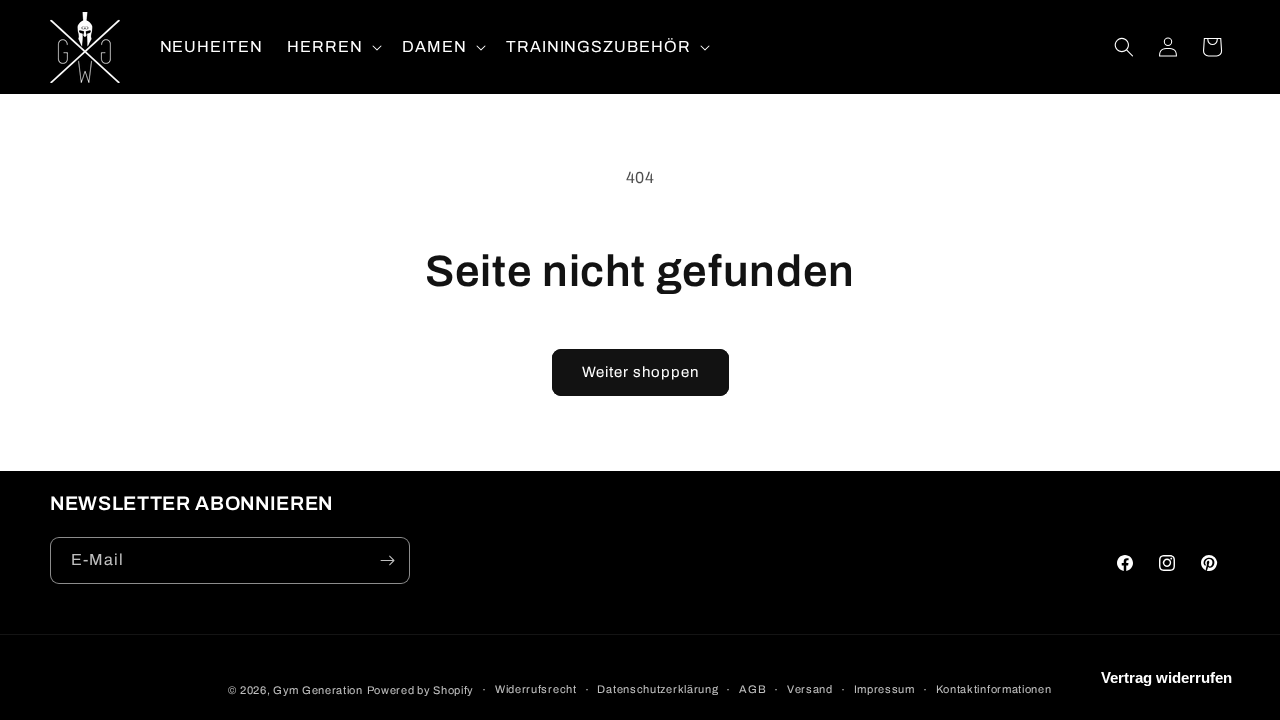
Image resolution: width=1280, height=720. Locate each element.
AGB (752, 689)
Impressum (884, 689)
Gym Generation (318, 690)
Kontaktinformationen (994, 689)
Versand (810, 689)
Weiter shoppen (640, 372)
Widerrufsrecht (536, 689)
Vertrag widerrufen (1166, 677)
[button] (332, 47)
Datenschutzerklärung (657, 689)
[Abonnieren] (387, 560)
